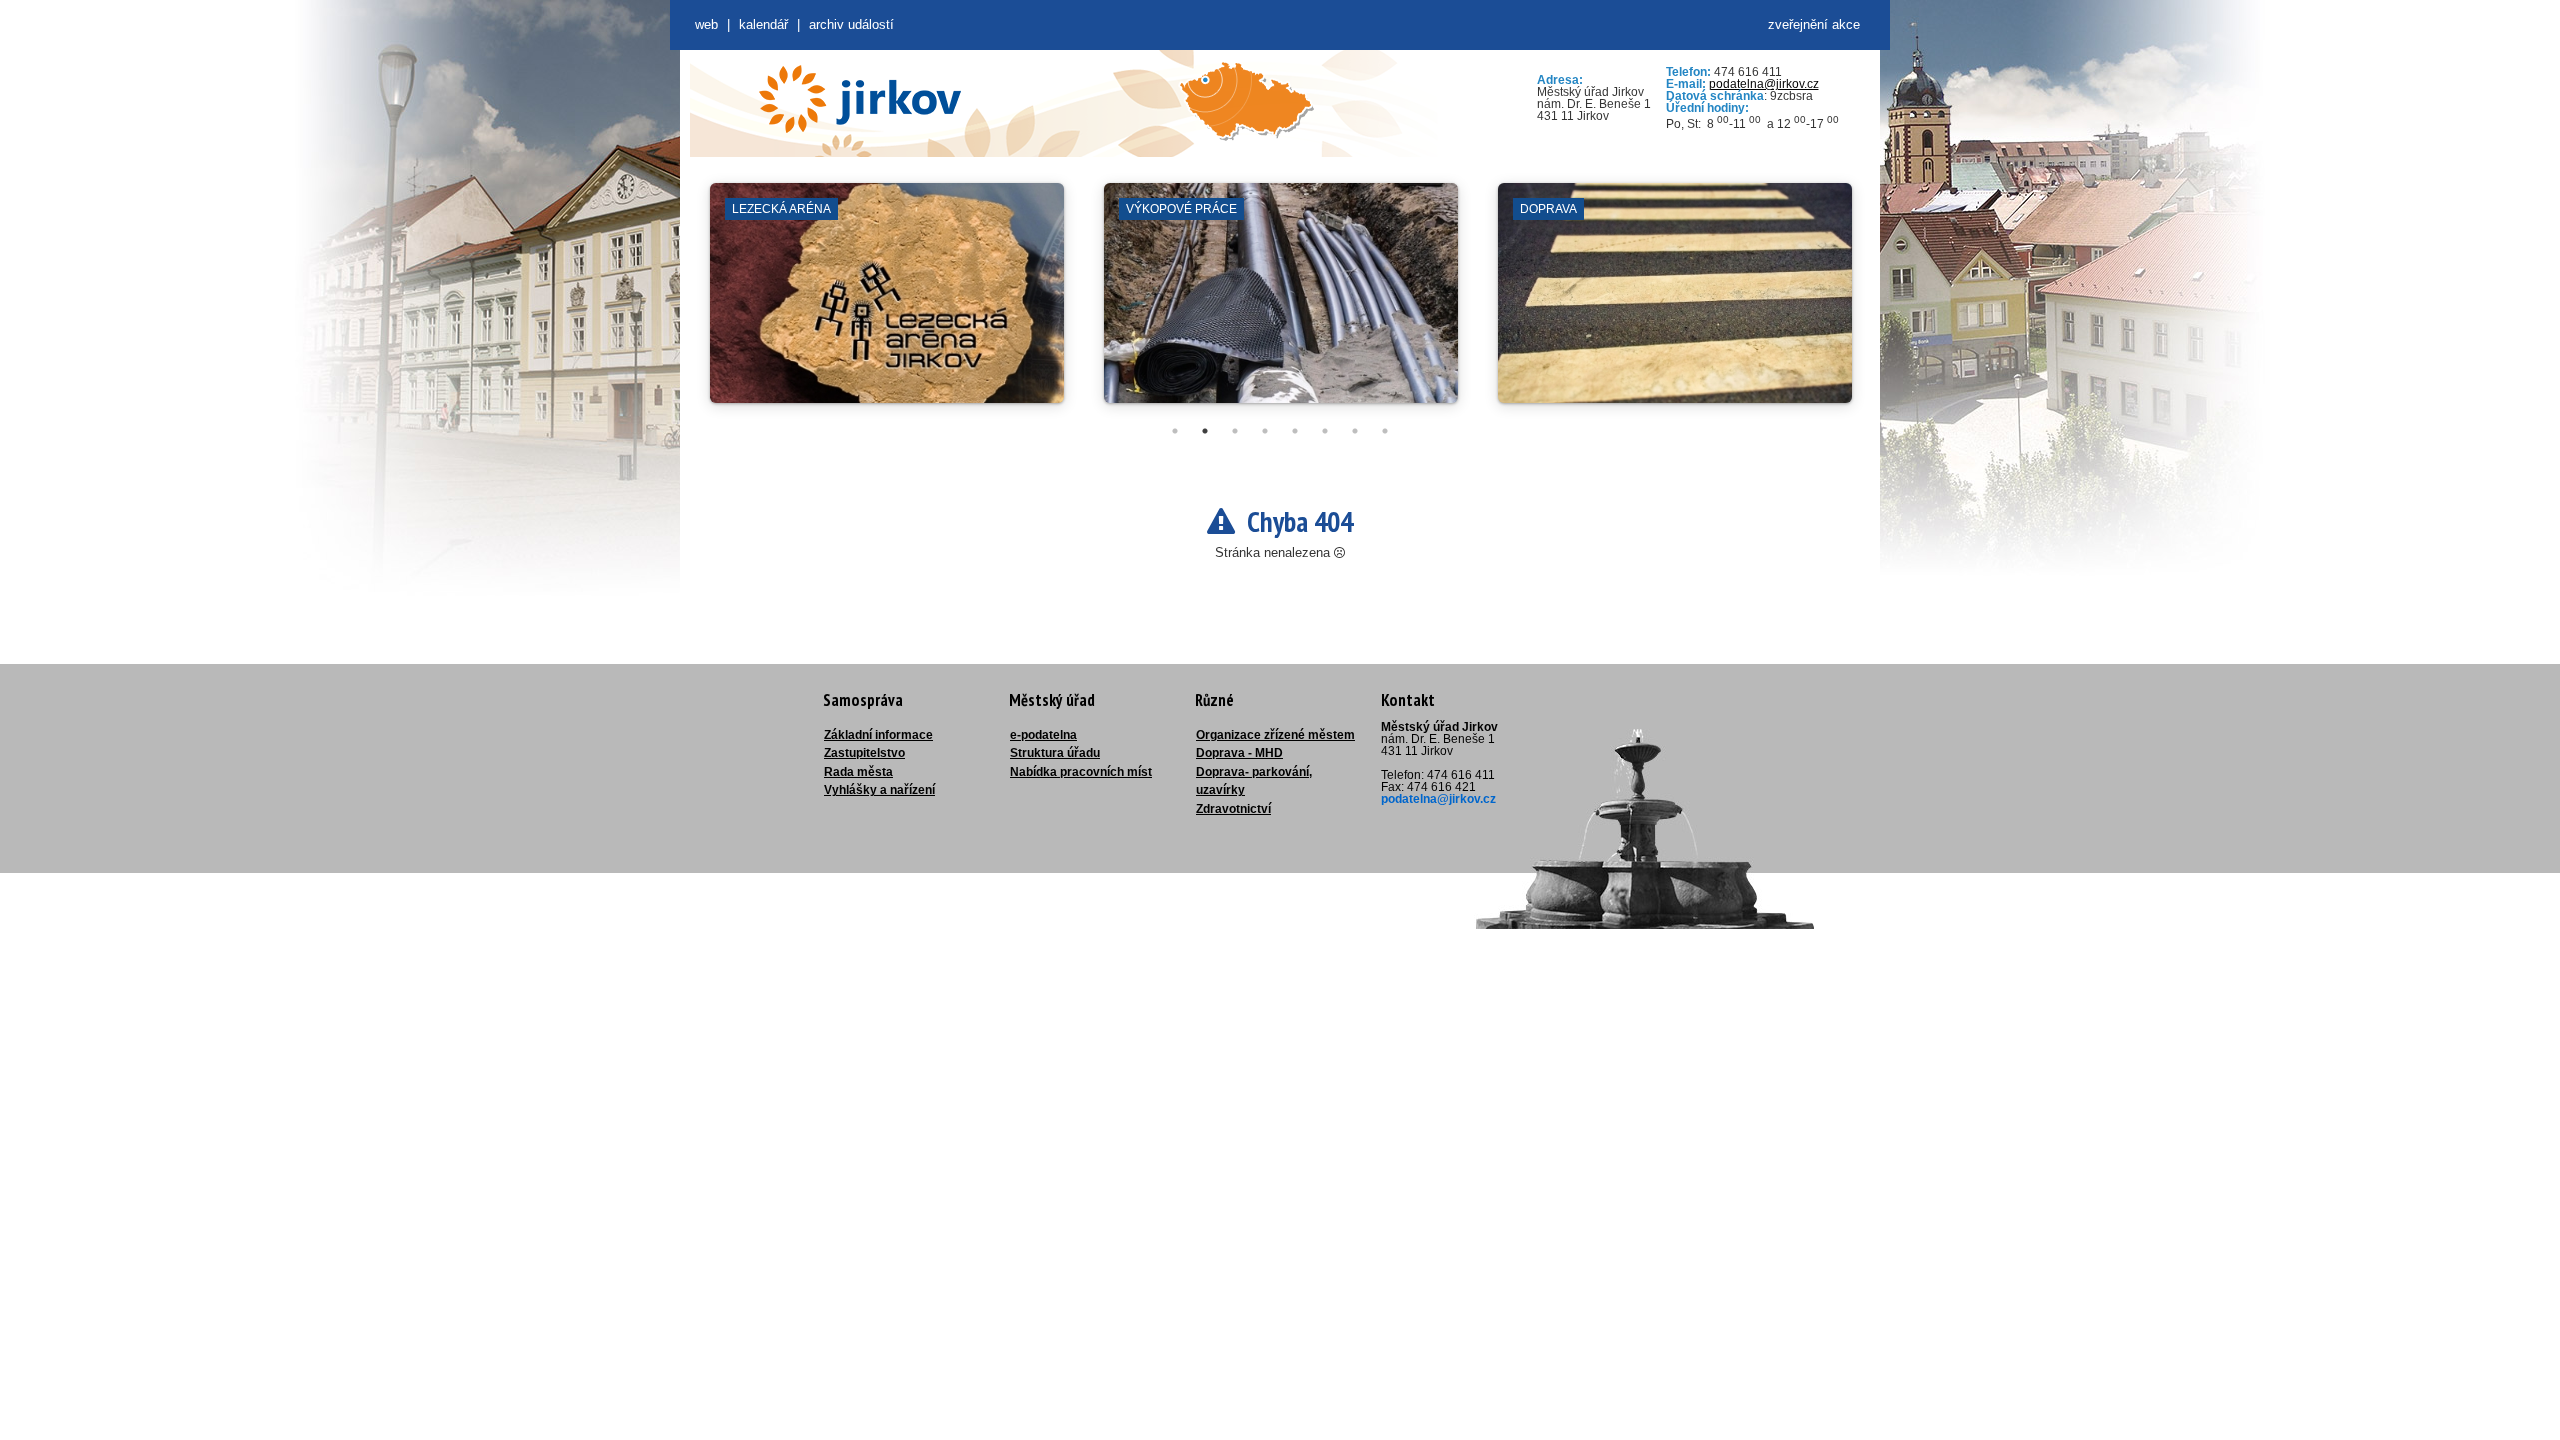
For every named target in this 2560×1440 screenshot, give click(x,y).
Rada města (858, 772)
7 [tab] (1355, 431)
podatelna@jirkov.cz (1764, 84)
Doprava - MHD (1239, 753)
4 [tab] (1265, 431)
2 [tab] (1205, 431)
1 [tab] (1175, 431)
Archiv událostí (851, 24)
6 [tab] (1325, 431)
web (706, 24)
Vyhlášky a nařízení (879, 790)
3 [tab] (1235, 431)
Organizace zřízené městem (1275, 735)
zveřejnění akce (1814, 24)
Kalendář (763, 24)
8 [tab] (1385, 431)
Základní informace (878, 735)
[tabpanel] (887, 303)
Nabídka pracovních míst (1081, 772)
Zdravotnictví (1233, 809)
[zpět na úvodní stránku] (860, 99)
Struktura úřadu (1055, 753)
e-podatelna (1043, 735)
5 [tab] (1295, 431)
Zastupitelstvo (864, 753)
